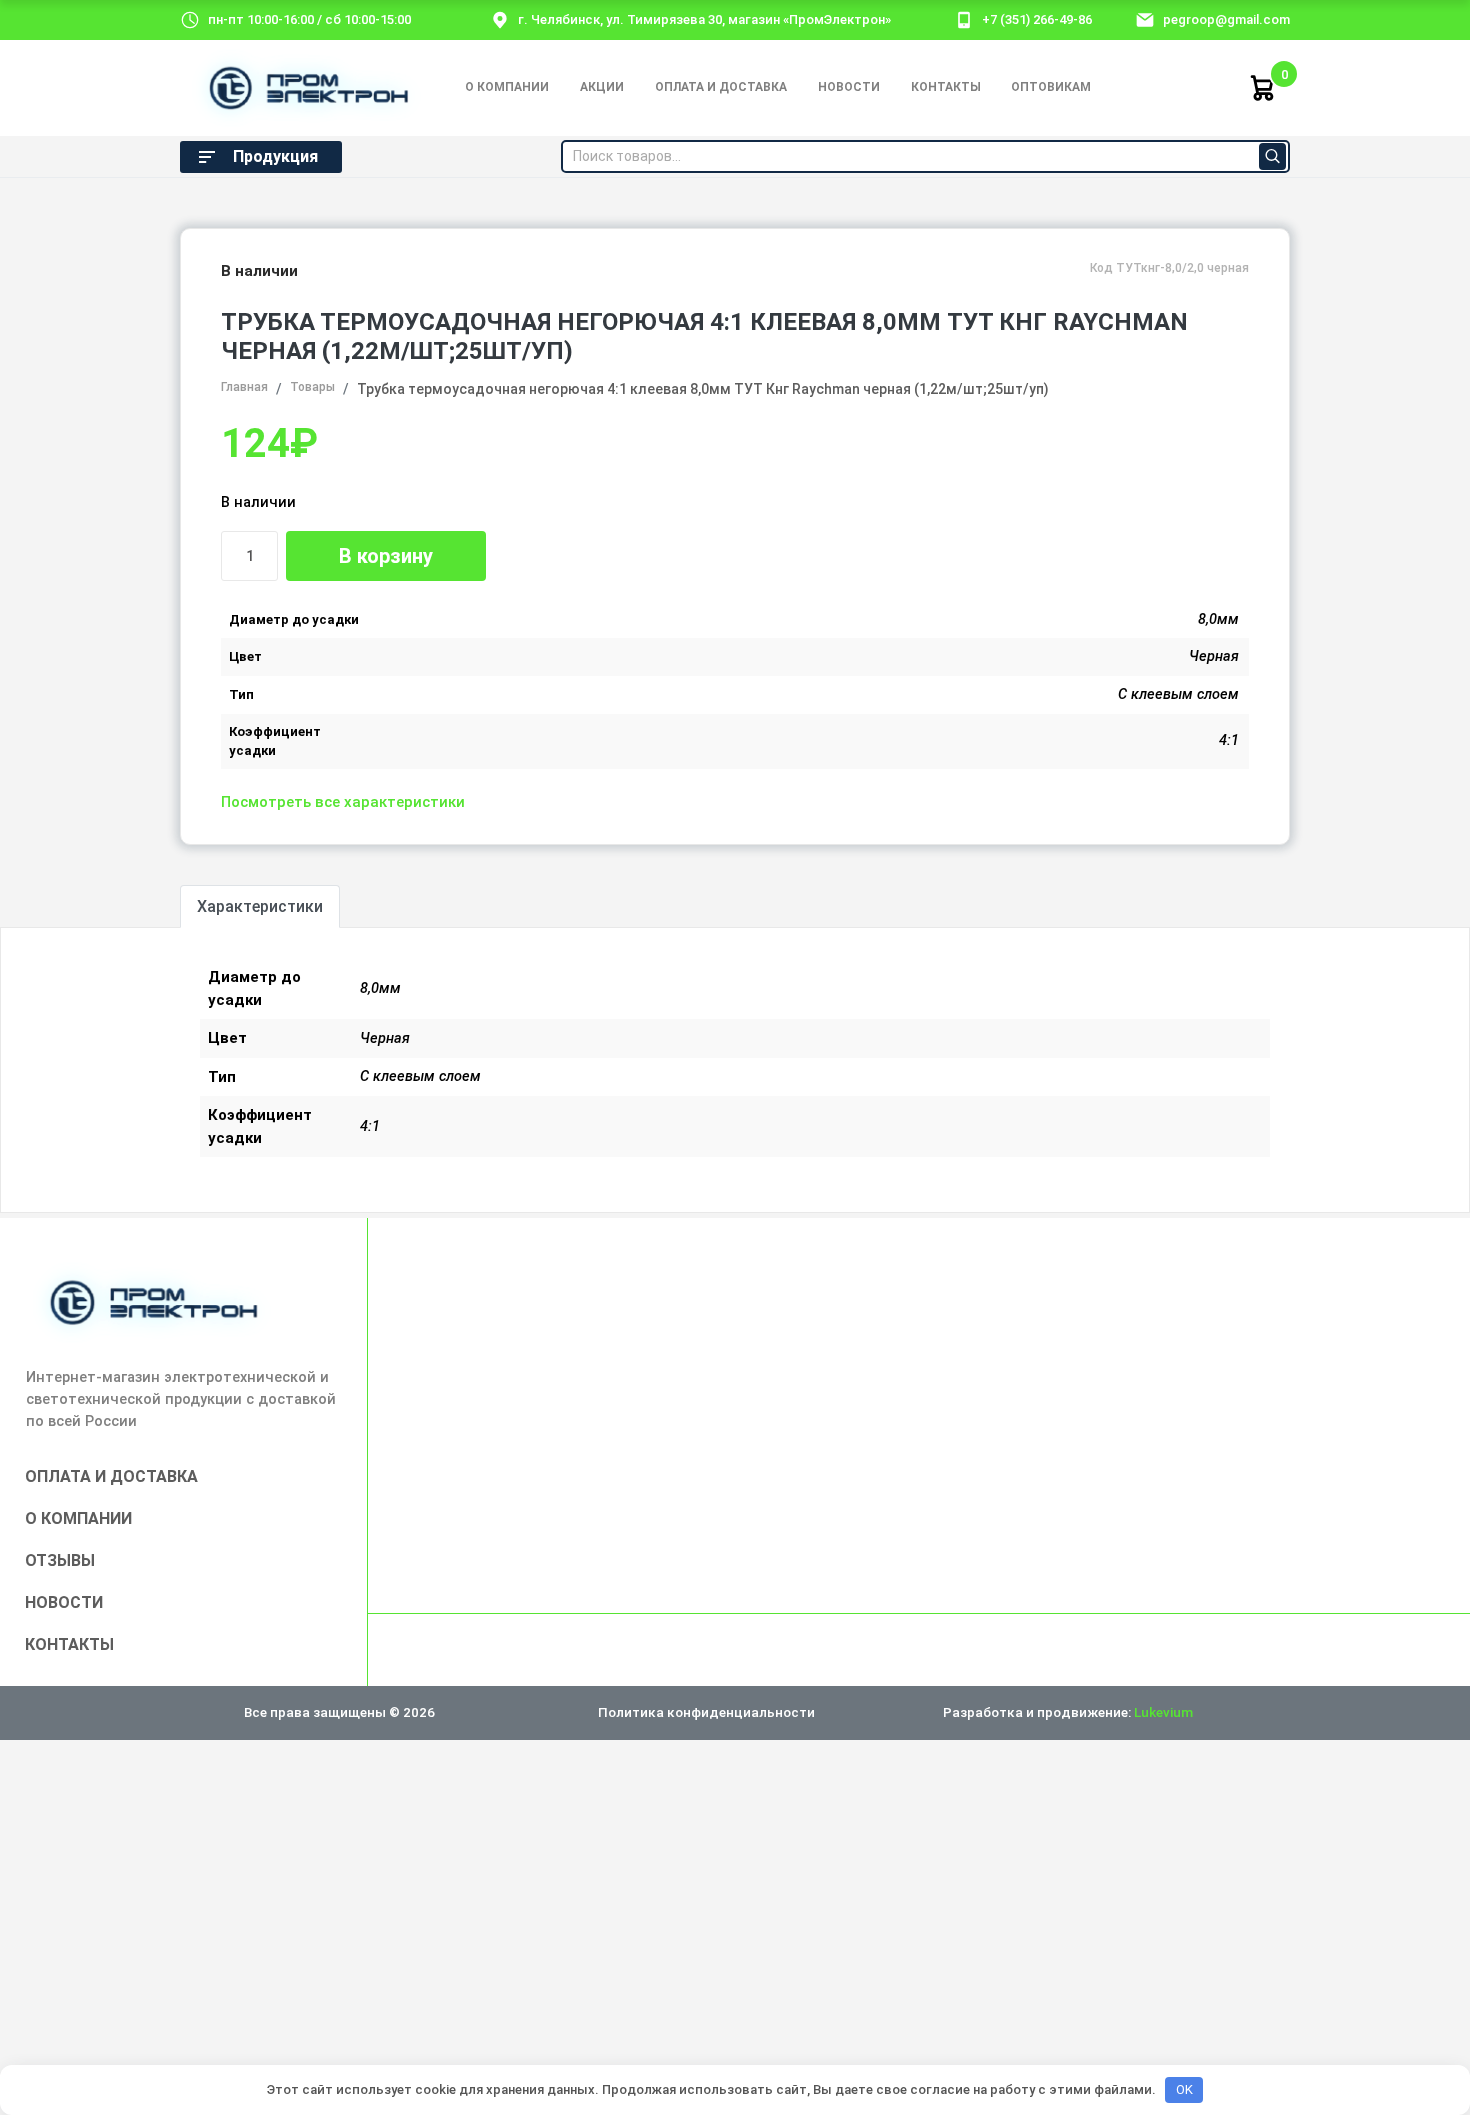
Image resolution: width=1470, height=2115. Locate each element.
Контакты (946, 87)
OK (1184, 2089)
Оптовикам (1051, 87)
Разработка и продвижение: (1068, 1712)
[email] (1145, 19)
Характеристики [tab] (260, 906)
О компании (507, 87)
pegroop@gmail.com (1226, 19)
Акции (602, 87)
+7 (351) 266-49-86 (1037, 19)
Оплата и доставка (721, 87)
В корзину (386, 556)
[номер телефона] (964, 19)
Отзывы (60, 1560)
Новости (849, 87)
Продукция (275, 156)
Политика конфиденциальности (706, 1712)
